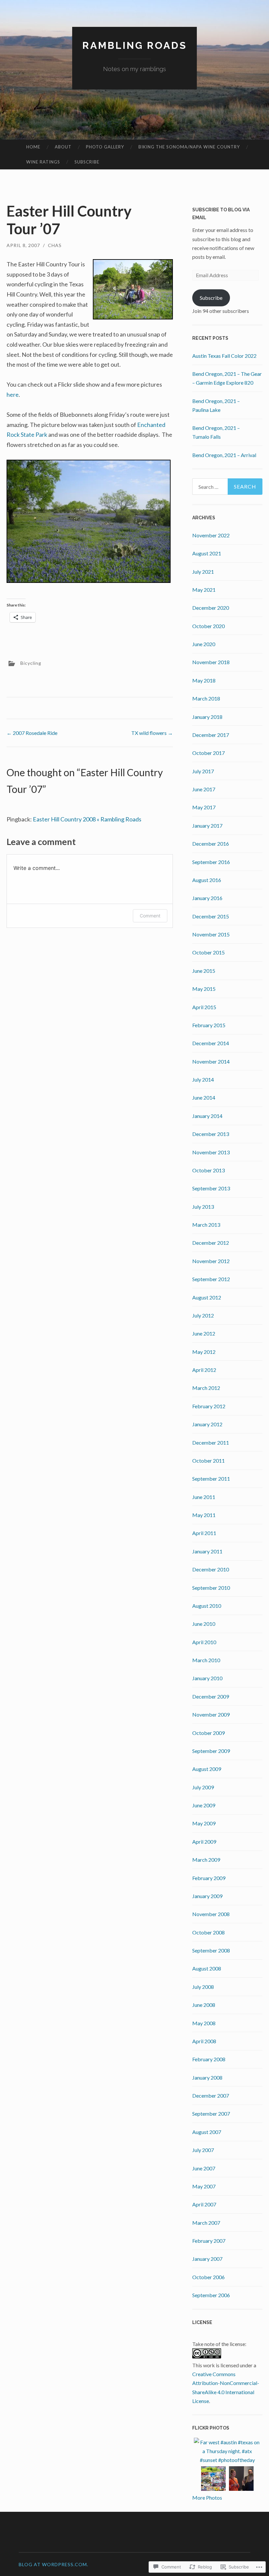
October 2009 (208, 1733)
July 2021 (203, 572)
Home (33, 147)
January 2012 (207, 1424)
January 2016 (207, 898)
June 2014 (204, 1097)
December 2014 (211, 1043)
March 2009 (206, 1860)
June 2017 (204, 789)
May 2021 (204, 590)
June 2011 (204, 1497)
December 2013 (211, 1134)
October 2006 (208, 2277)
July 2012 (203, 1315)
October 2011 (208, 1461)
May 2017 (204, 807)
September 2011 (211, 1479)
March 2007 (206, 2223)
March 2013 (206, 1225)
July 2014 (203, 1079)
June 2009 (204, 1805)
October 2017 (208, 753)
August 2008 (207, 1968)
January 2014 (207, 1116)
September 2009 (211, 1751)
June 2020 (204, 644)
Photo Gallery (105, 147)
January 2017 (207, 826)
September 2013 (211, 1188)
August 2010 (207, 1606)
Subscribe (87, 162)
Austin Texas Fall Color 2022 (224, 356)
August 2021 (207, 553)
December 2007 (211, 2095)
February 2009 (209, 1878)
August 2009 (207, 1769)
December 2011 (211, 1442)
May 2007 (204, 2186)
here (13, 394)
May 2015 (204, 989)
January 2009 (207, 1896)
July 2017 (203, 771)
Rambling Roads (135, 45)
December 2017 (211, 735)
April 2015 (204, 1007)
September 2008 (211, 1950)
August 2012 (207, 1297)
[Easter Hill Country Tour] (133, 317)
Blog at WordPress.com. (53, 2564)
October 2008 (208, 1932)
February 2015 (209, 1025)
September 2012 (211, 1279)
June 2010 (204, 1624)
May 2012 (204, 1352)
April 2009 (204, 1842)
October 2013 (208, 1170)
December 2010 (211, 1569)
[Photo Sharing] (89, 581)
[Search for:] (228, 487)
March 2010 (206, 1660)
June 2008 (204, 2005)
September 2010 (211, 1588)
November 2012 (211, 1261)
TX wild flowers (152, 733)
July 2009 (203, 1787)
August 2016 (207, 880)
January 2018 (207, 717)
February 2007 (209, 2241)
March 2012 (206, 1388)
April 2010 (204, 1642)
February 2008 (209, 2059)
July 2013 (203, 1207)
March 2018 (206, 698)
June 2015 (204, 971)
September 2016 (211, 862)
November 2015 (211, 934)
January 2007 (207, 2259)
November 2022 (211, 535)
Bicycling (31, 663)
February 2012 (209, 1406)
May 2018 (204, 680)
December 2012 (211, 1243)
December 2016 (211, 844)
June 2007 (204, 2168)
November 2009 (211, 1714)
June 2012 (204, 1333)
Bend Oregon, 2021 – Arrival (224, 455)
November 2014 (211, 1061)
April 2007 (204, 2204)
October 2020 (208, 626)
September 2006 (211, 2295)
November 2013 (211, 1152)
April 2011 (204, 1533)
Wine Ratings (43, 162)
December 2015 (211, 916)
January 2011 (207, 1551)
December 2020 (211, 608)
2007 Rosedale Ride (32, 733)
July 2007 (203, 2150)
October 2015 (208, 952)
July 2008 (203, 1987)
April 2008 (204, 2041)
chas (55, 245)
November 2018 (211, 662)
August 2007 (207, 2132)
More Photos (207, 2498)
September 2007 (211, 2114)
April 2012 (204, 1370)
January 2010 (207, 1678)
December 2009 (211, 1696)
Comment (150, 916)
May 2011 (204, 1515)
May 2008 (204, 2023)
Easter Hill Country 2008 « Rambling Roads (87, 819)
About (63, 147)
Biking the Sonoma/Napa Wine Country (189, 147)
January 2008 (207, 2077)
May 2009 (204, 1823)
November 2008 (211, 1914)
